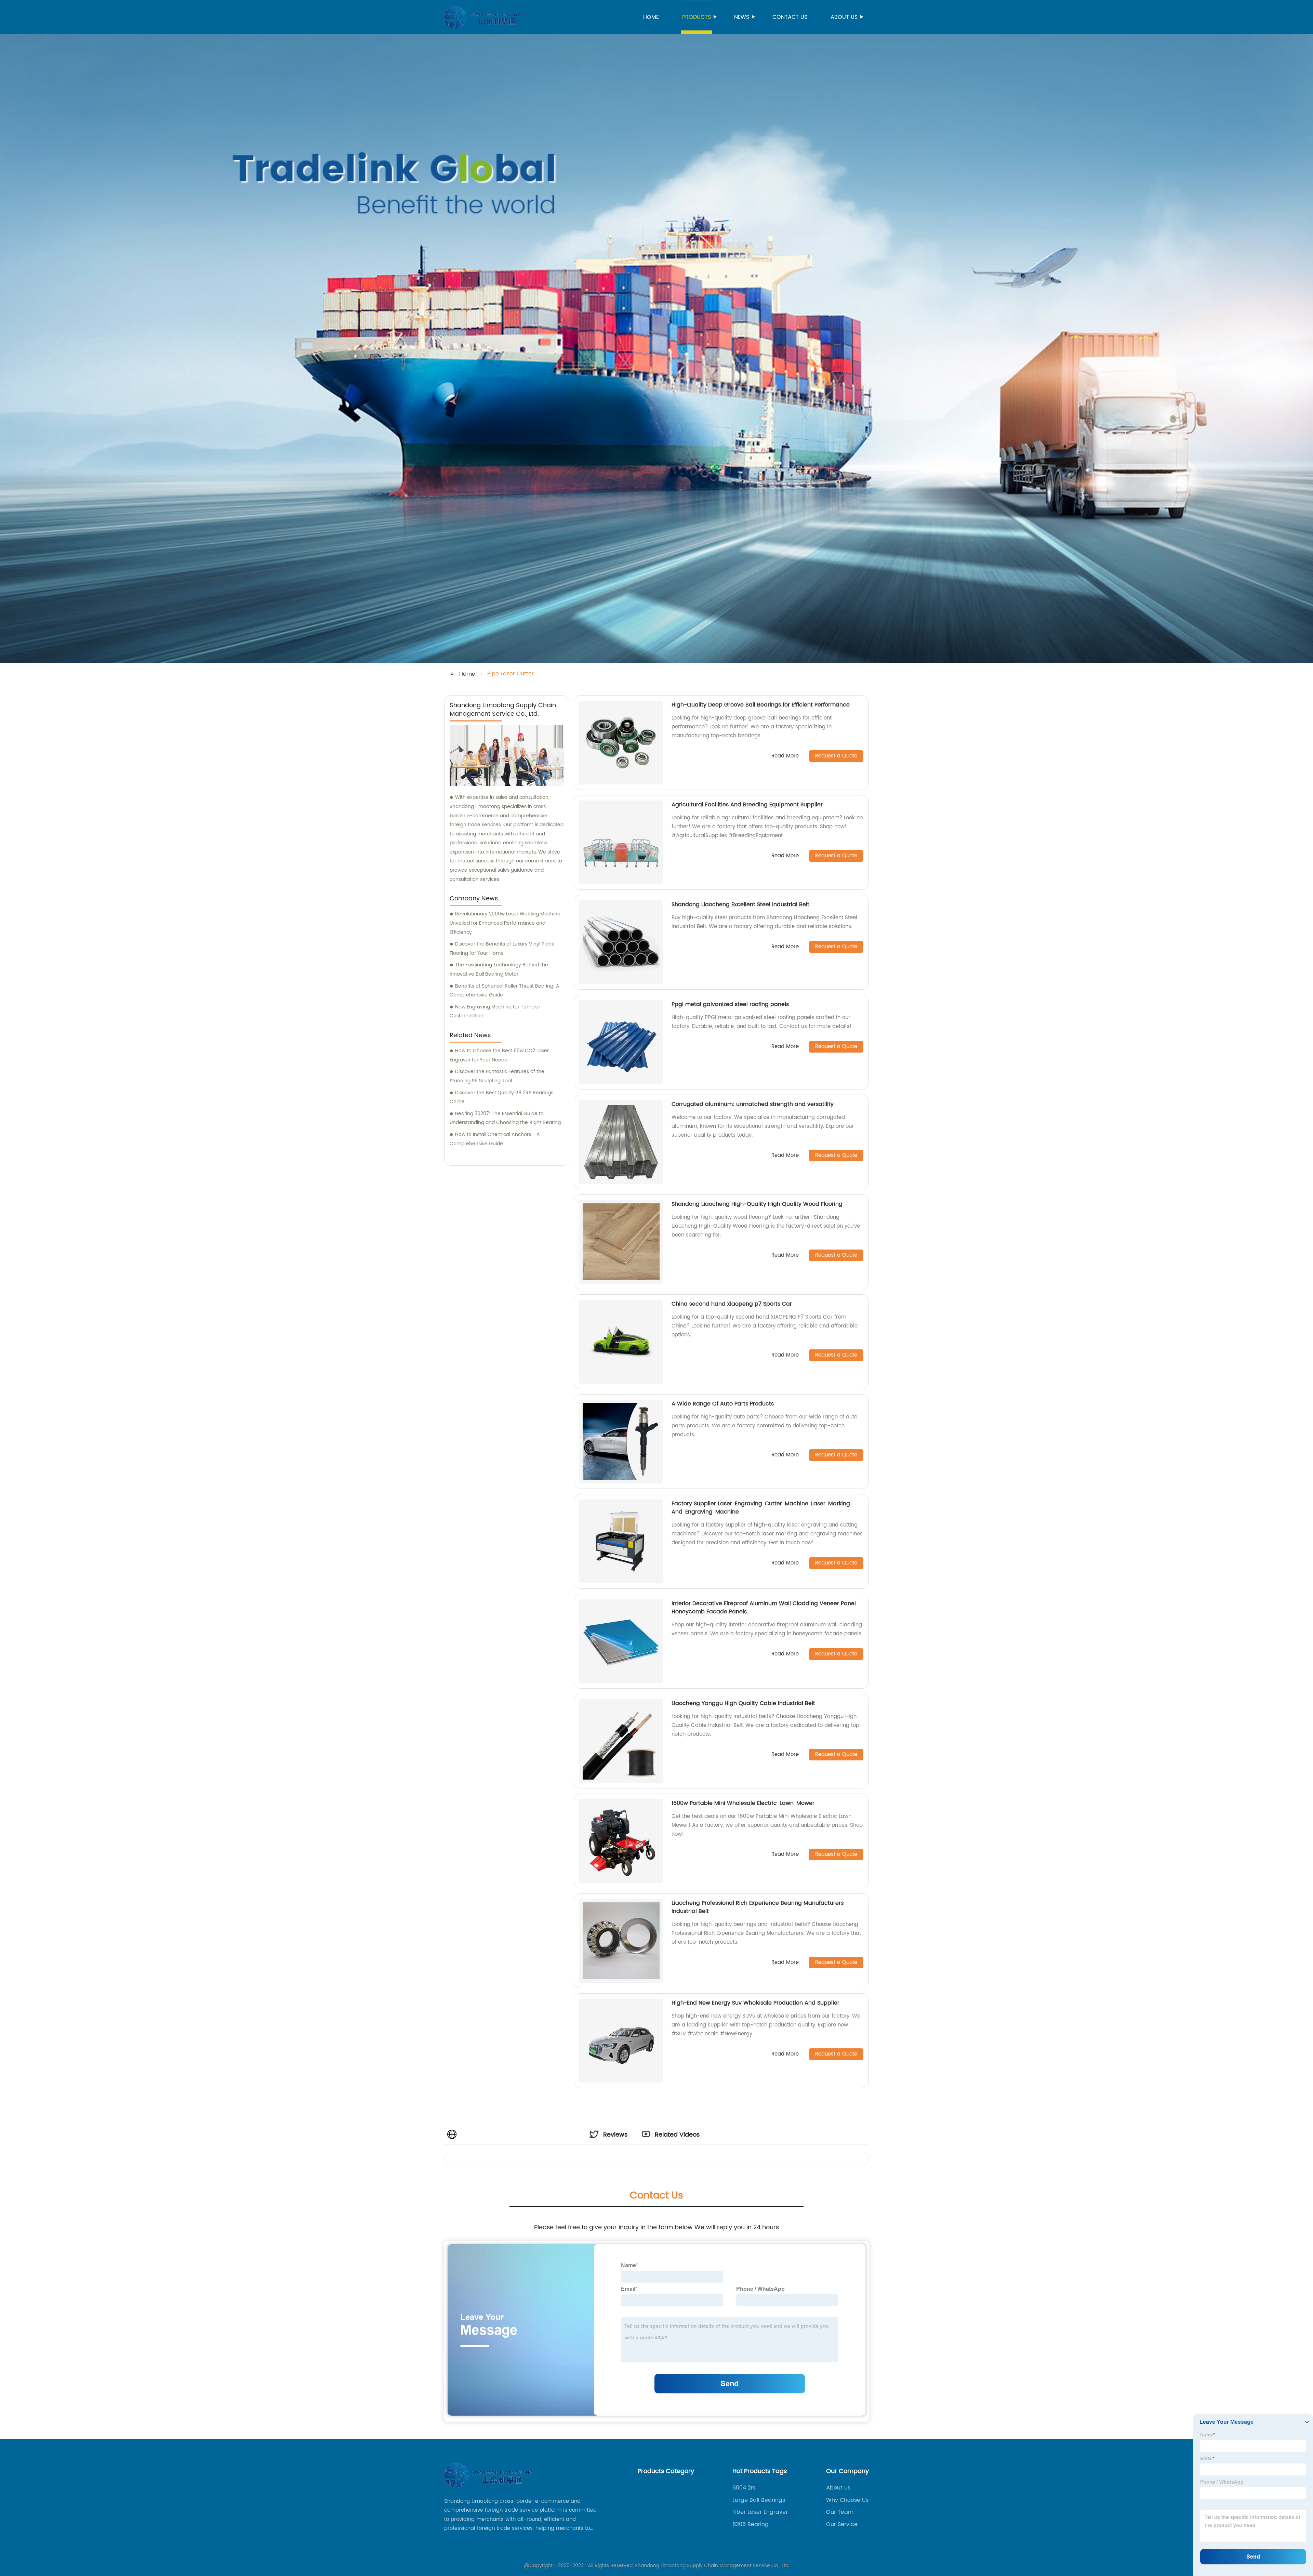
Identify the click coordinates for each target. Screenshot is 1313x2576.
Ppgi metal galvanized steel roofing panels (730, 1004)
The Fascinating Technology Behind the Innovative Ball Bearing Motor (499, 969)
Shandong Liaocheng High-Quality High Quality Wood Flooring (757, 1204)
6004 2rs (744, 2488)
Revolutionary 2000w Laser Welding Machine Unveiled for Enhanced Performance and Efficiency (505, 923)
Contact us (790, 17)
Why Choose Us (847, 2500)
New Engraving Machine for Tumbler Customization (495, 1012)
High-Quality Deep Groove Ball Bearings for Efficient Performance (761, 705)
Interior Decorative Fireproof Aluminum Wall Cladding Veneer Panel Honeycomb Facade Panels (764, 1608)
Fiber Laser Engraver (760, 2512)
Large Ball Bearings (759, 2500)
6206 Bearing (751, 2524)
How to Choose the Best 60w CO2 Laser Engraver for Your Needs (499, 1055)
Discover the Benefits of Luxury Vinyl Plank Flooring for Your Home (502, 949)
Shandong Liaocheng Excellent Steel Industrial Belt (740, 904)
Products (697, 17)
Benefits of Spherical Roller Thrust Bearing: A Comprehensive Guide (505, 991)
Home (651, 17)
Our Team (840, 2512)
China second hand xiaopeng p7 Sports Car (732, 1304)
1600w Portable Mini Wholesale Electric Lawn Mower (743, 1803)
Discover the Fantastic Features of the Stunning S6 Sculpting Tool (497, 1076)
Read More (785, 756)
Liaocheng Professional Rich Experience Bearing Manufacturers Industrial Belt (758, 1907)
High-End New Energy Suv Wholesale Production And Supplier (755, 2003)
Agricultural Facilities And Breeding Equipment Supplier (747, 805)
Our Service (842, 2524)
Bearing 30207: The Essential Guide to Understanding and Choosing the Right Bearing (505, 1118)
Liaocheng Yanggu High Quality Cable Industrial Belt (743, 1703)
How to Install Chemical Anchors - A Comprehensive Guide (495, 1139)
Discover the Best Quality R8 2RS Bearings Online (501, 1097)
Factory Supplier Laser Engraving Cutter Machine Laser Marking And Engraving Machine (761, 1508)
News (742, 17)
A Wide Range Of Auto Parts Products (723, 1404)
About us (844, 17)
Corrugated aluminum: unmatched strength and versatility (753, 1104)
